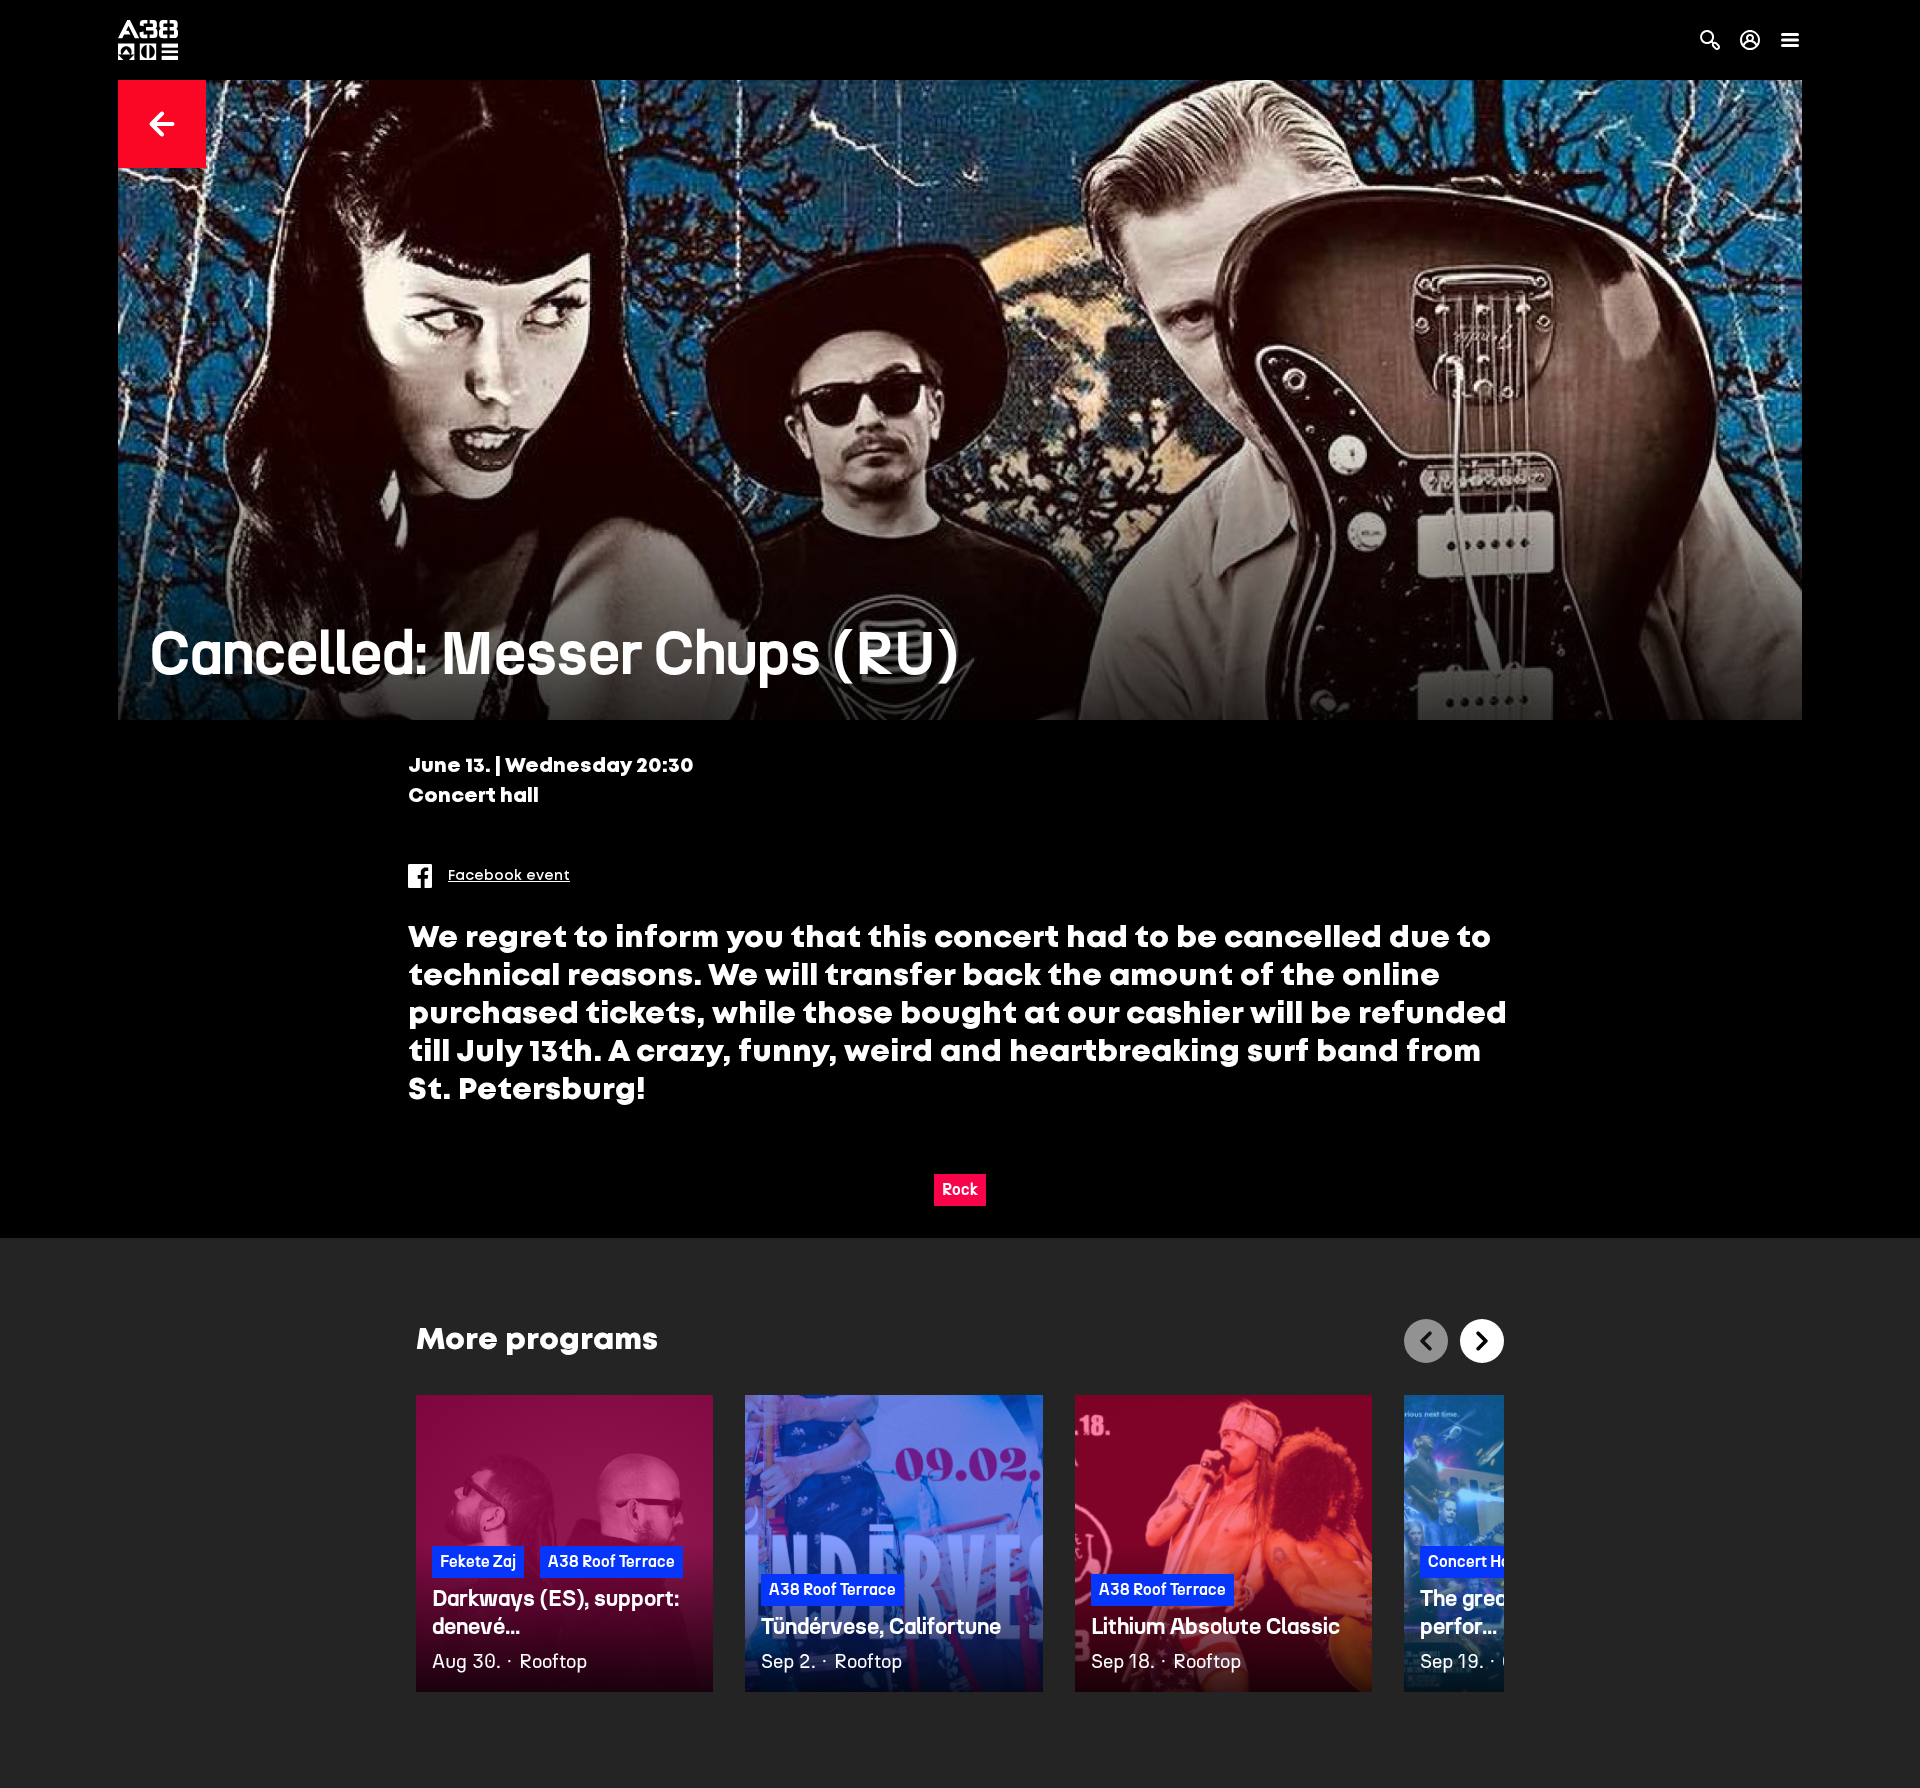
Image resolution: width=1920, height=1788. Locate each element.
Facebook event (509, 876)
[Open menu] (1790, 40)
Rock (960, 1189)
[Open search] (1710, 40)
